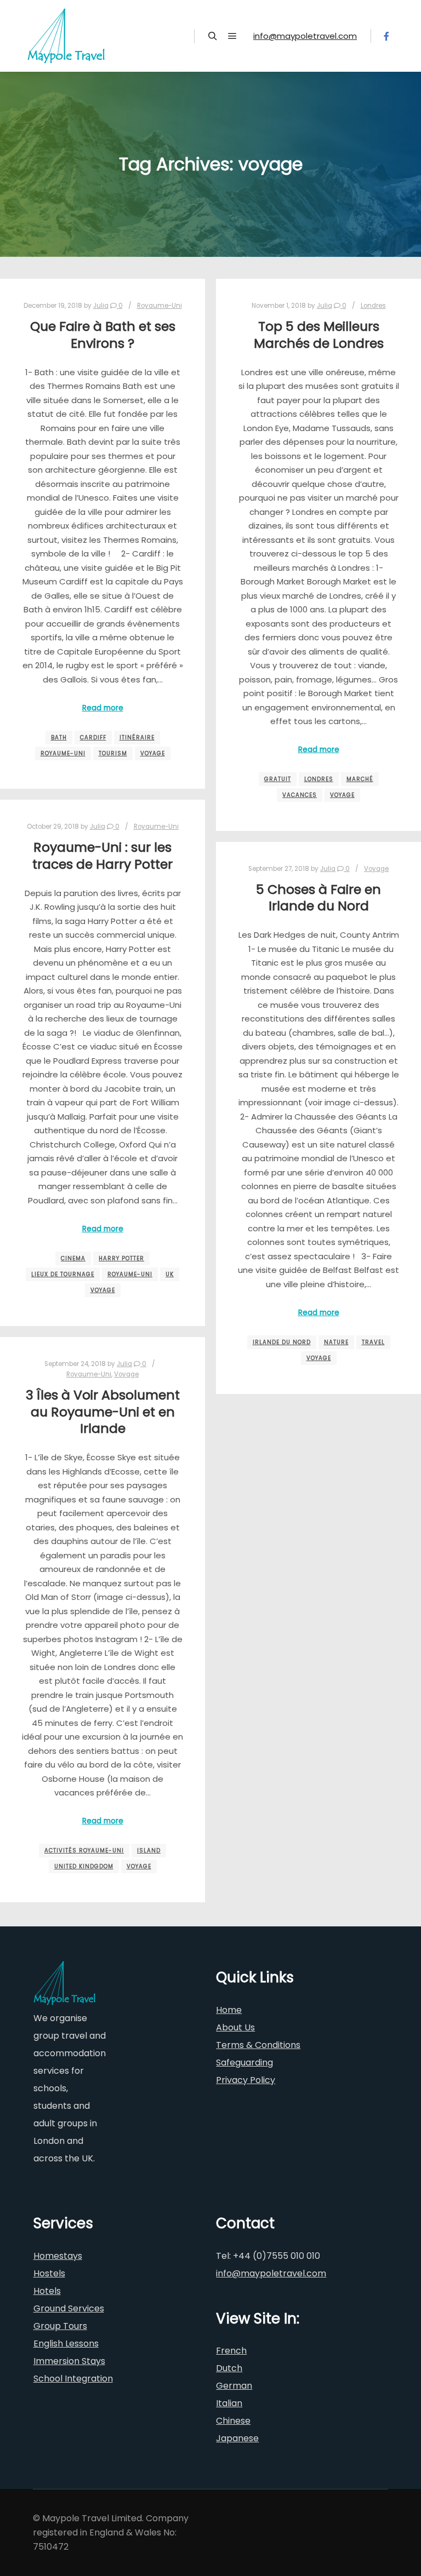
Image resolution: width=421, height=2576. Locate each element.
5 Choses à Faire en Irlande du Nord (318, 898)
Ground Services (69, 2308)
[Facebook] (386, 36)
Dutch (229, 2368)
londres (319, 779)
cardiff (93, 738)
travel (373, 1342)
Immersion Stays (69, 2361)
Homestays (58, 2256)
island (149, 1851)
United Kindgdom (84, 1866)
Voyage (376, 869)
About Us (235, 2027)
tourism (113, 753)
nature (336, 1342)
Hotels (47, 2291)
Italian (229, 2403)
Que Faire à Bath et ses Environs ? (103, 335)
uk (170, 1274)
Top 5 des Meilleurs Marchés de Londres (319, 335)
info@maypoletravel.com (305, 36)
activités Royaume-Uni (84, 1851)
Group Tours (60, 2326)
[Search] (213, 36)
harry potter (121, 1258)
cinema (73, 1258)
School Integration (73, 2379)
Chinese (233, 2421)
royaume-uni (63, 753)
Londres (373, 306)
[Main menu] (232, 36)
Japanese (237, 2438)
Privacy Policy (246, 2080)
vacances (300, 795)
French (231, 2351)
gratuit (278, 779)
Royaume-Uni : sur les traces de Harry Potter (103, 856)
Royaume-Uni (160, 306)
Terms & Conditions (258, 2045)
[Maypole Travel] (66, 36)
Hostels (49, 2273)
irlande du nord (282, 1342)
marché (360, 779)
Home (229, 2010)
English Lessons (66, 2343)
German (234, 2386)
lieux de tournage (63, 1274)
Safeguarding (244, 2062)
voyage (153, 753)
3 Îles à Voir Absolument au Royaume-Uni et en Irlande (103, 1412)
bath (59, 738)
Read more (103, 708)
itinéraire (137, 738)
